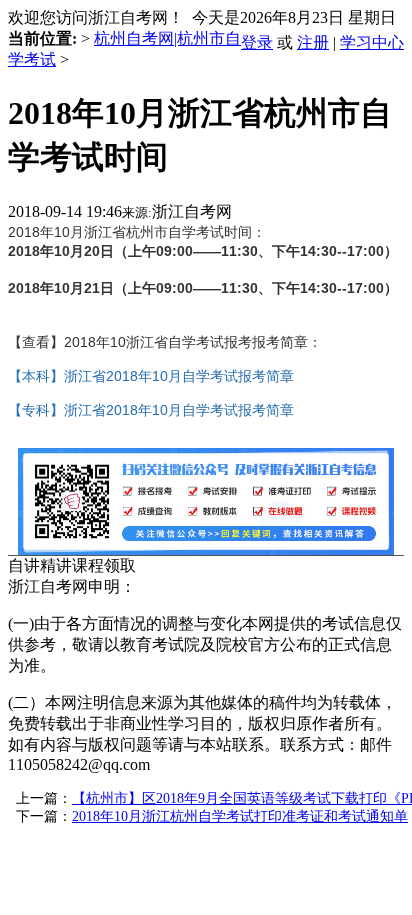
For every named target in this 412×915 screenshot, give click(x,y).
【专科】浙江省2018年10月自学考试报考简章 (151, 410)
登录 (257, 42)
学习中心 (372, 42)
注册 (313, 42)
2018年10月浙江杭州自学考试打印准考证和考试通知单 (240, 816)
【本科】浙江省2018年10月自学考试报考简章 (151, 376)
